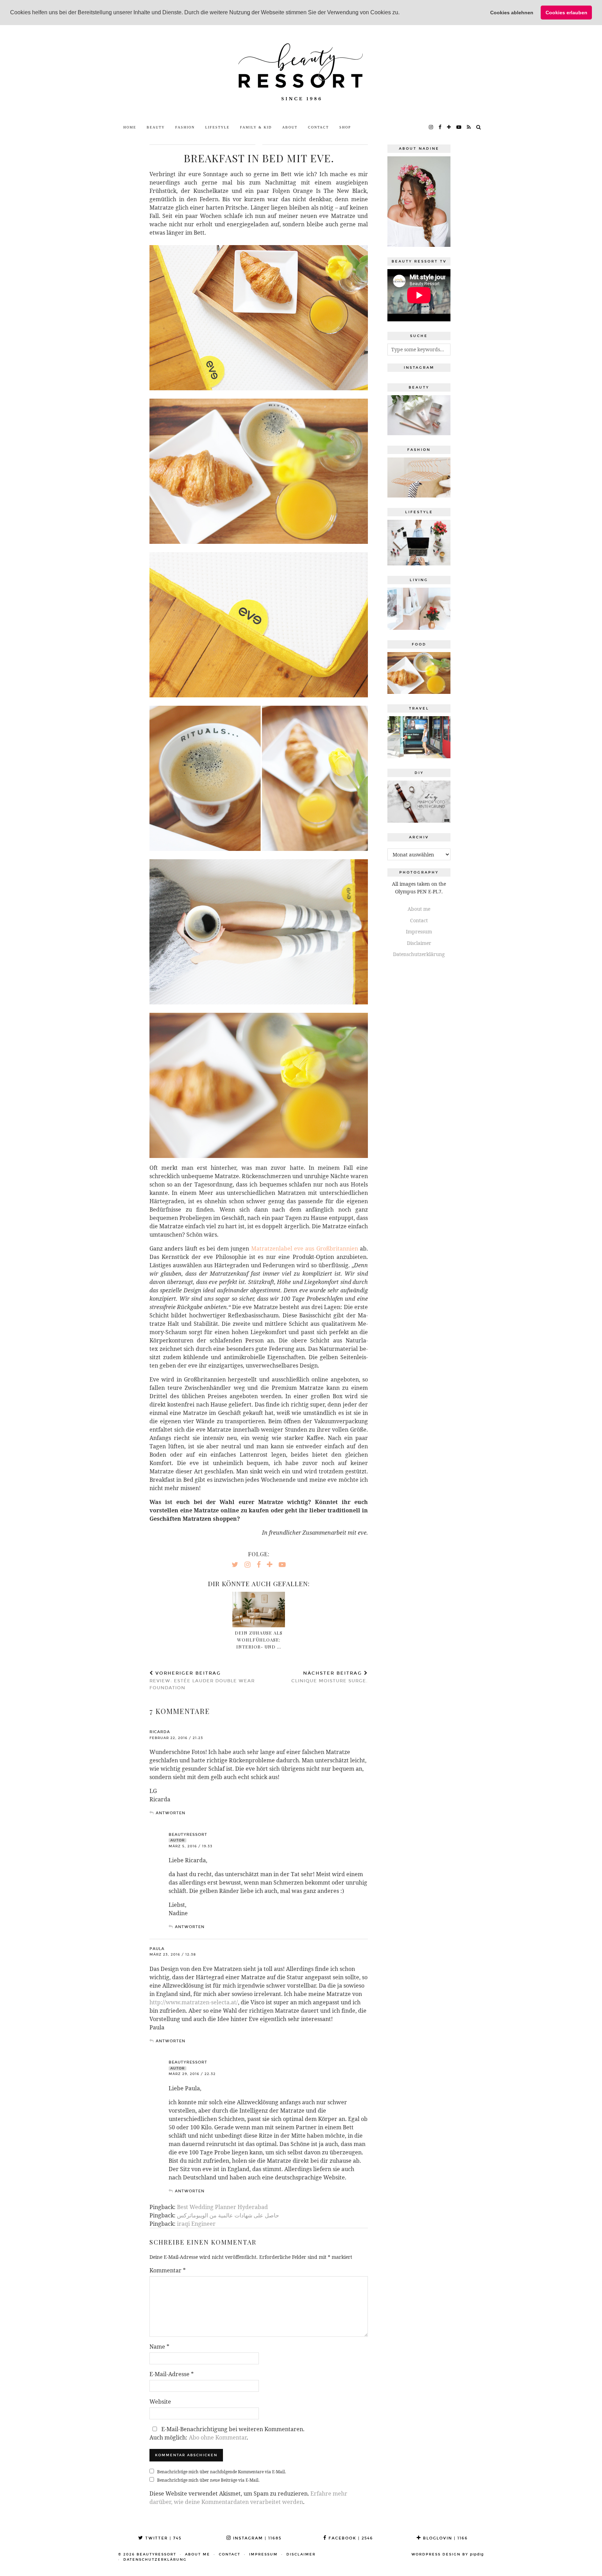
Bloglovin (445, 2538)
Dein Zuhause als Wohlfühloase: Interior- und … (259, 1640)
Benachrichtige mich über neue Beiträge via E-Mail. (208, 2480)
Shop (345, 127)
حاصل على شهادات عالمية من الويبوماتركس (228, 2215)
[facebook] (440, 127)
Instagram (256, 2538)
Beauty (156, 127)
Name (159, 2347)
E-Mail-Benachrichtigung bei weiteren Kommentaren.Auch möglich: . (227, 2433)
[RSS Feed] (469, 127)
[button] (402, 13)
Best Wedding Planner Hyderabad (222, 2207)
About (290, 127)
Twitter (163, 2538)
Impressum (419, 931)
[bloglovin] (449, 127)
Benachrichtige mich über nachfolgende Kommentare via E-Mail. (222, 2472)
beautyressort (156, 2554)
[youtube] (459, 127)
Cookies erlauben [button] (566, 13)
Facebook (350, 2538)
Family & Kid (256, 127)
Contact (318, 127)
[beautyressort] (301, 73)
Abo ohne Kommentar (218, 2437)
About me (419, 909)
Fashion (185, 127)
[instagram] (431, 127)
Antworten (171, 1813)
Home (130, 127)
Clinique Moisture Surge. (330, 1677)
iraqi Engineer (196, 2224)
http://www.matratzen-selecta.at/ (194, 2002)
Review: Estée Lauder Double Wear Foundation (202, 1681)
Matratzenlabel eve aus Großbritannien (305, 1248)
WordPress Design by (448, 2554)
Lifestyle (217, 127)
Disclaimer (419, 943)
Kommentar (168, 2270)
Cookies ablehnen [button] (512, 13)
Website (160, 2402)
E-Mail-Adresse (172, 2374)
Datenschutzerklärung (419, 954)
